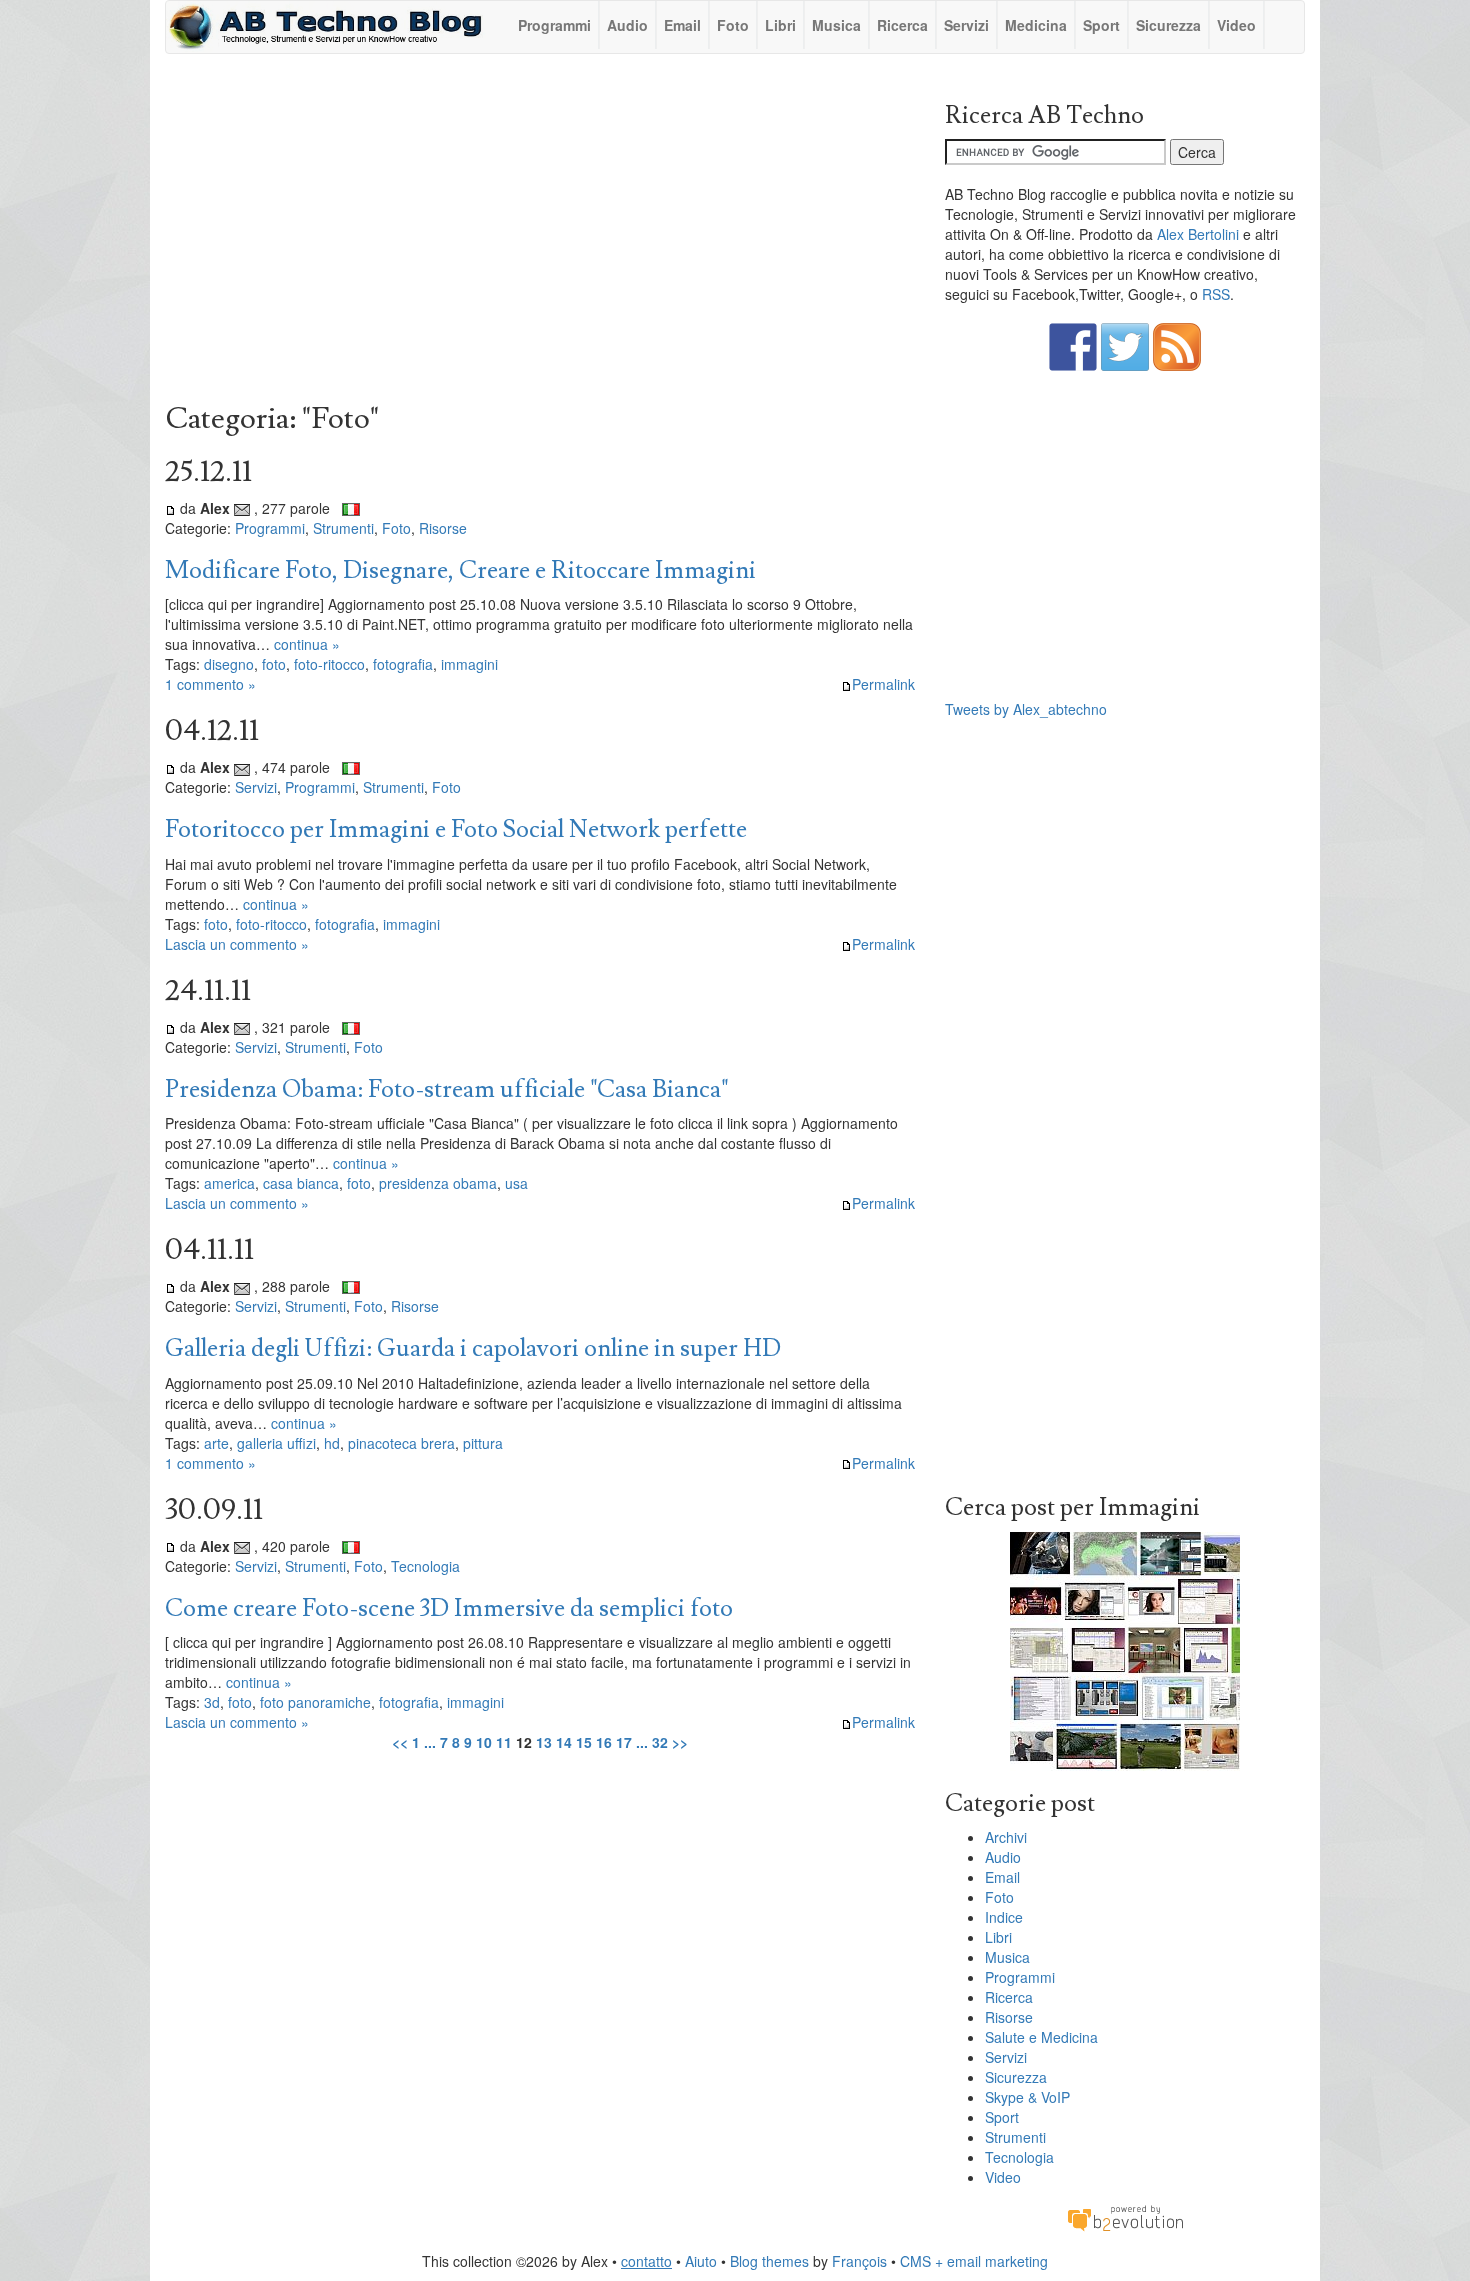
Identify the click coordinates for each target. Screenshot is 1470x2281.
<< (400, 1742)
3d (212, 1702)
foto (274, 664)
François (859, 2261)
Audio (627, 25)
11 (504, 1742)
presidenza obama (438, 1183)
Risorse (443, 528)
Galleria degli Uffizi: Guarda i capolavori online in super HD (473, 1348)
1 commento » (210, 684)
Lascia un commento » (237, 944)
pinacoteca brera (401, 1443)
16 (604, 1742)
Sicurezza (1168, 25)
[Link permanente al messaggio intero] (170, 508)
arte (216, 1443)
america (229, 1183)
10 (484, 1742)
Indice (1004, 1917)
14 (564, 1742)
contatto (646, 2261)
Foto (733, 25)
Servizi (966, 25)
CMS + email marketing (974, 2261)
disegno (229, 664)
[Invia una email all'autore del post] (242, 508)
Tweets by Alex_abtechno (1026, 709)
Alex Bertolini (1198, 234)
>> (680, 1742)
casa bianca (301, 1183)
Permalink (883, 684)
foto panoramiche (315, 1702)
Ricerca (902, 25)
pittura (483, 1443)
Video (1236, 25)
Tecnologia (425, 1566)
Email (682, 25)
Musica (836, 25)
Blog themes (769, 2261)
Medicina (1036, 25)
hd (332, 1443)
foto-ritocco (329, 664)
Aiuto (701, 2261)
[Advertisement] (540, 233)
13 (544, 1742)
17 (624, 1742)
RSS (1216, 294)
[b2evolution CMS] (1125, 2217)
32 (660, 1742)
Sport (1101, 25)
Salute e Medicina (1041, 2037)
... (430, 1742)
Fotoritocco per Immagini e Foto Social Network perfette (456, 829)
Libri (780, 25)
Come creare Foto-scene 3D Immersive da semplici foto (449, 1608)
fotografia (403, 664)
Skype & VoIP (1027, 2097)
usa (516, 1183)
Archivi (1006, 1837)
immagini (469, 664)
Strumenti (343, 528)
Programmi (554, 25)
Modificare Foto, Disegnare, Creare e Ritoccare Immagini (460, 570)
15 (584, 1742)
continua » (307, 644)
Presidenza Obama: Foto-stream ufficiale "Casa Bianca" (446, 1089)
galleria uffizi (276, 1443)
